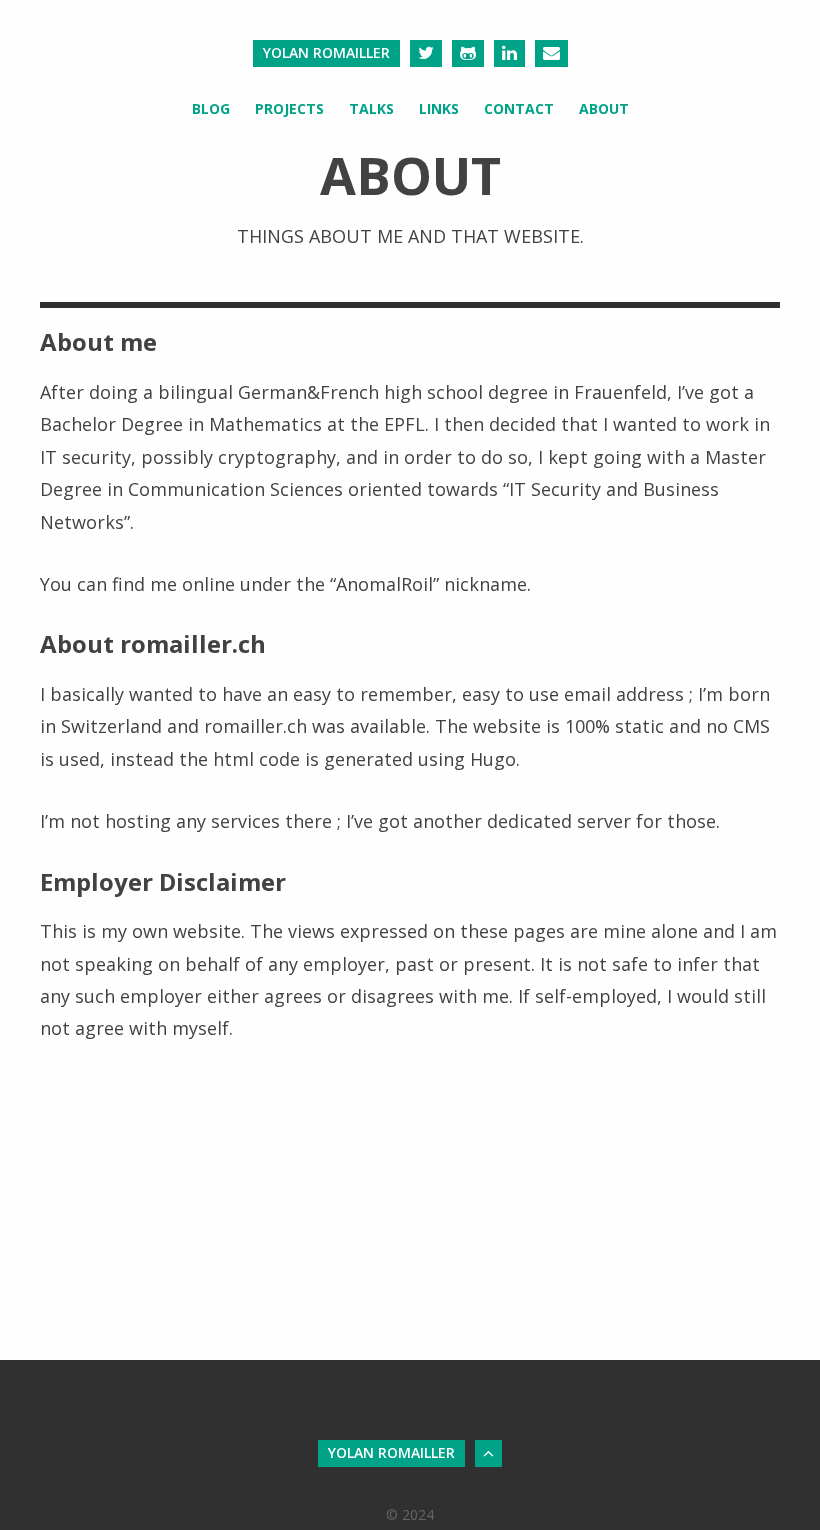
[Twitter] (426, 53)
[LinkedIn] (509, 53)
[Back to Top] (488, 1453)
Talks (371, 108)
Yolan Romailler (326, 52)
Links (439, 108)
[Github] (468, 53)
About (604, 108)
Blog (211, 108)
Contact (519, 108)
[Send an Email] (551, 53)
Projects (289, 108)
